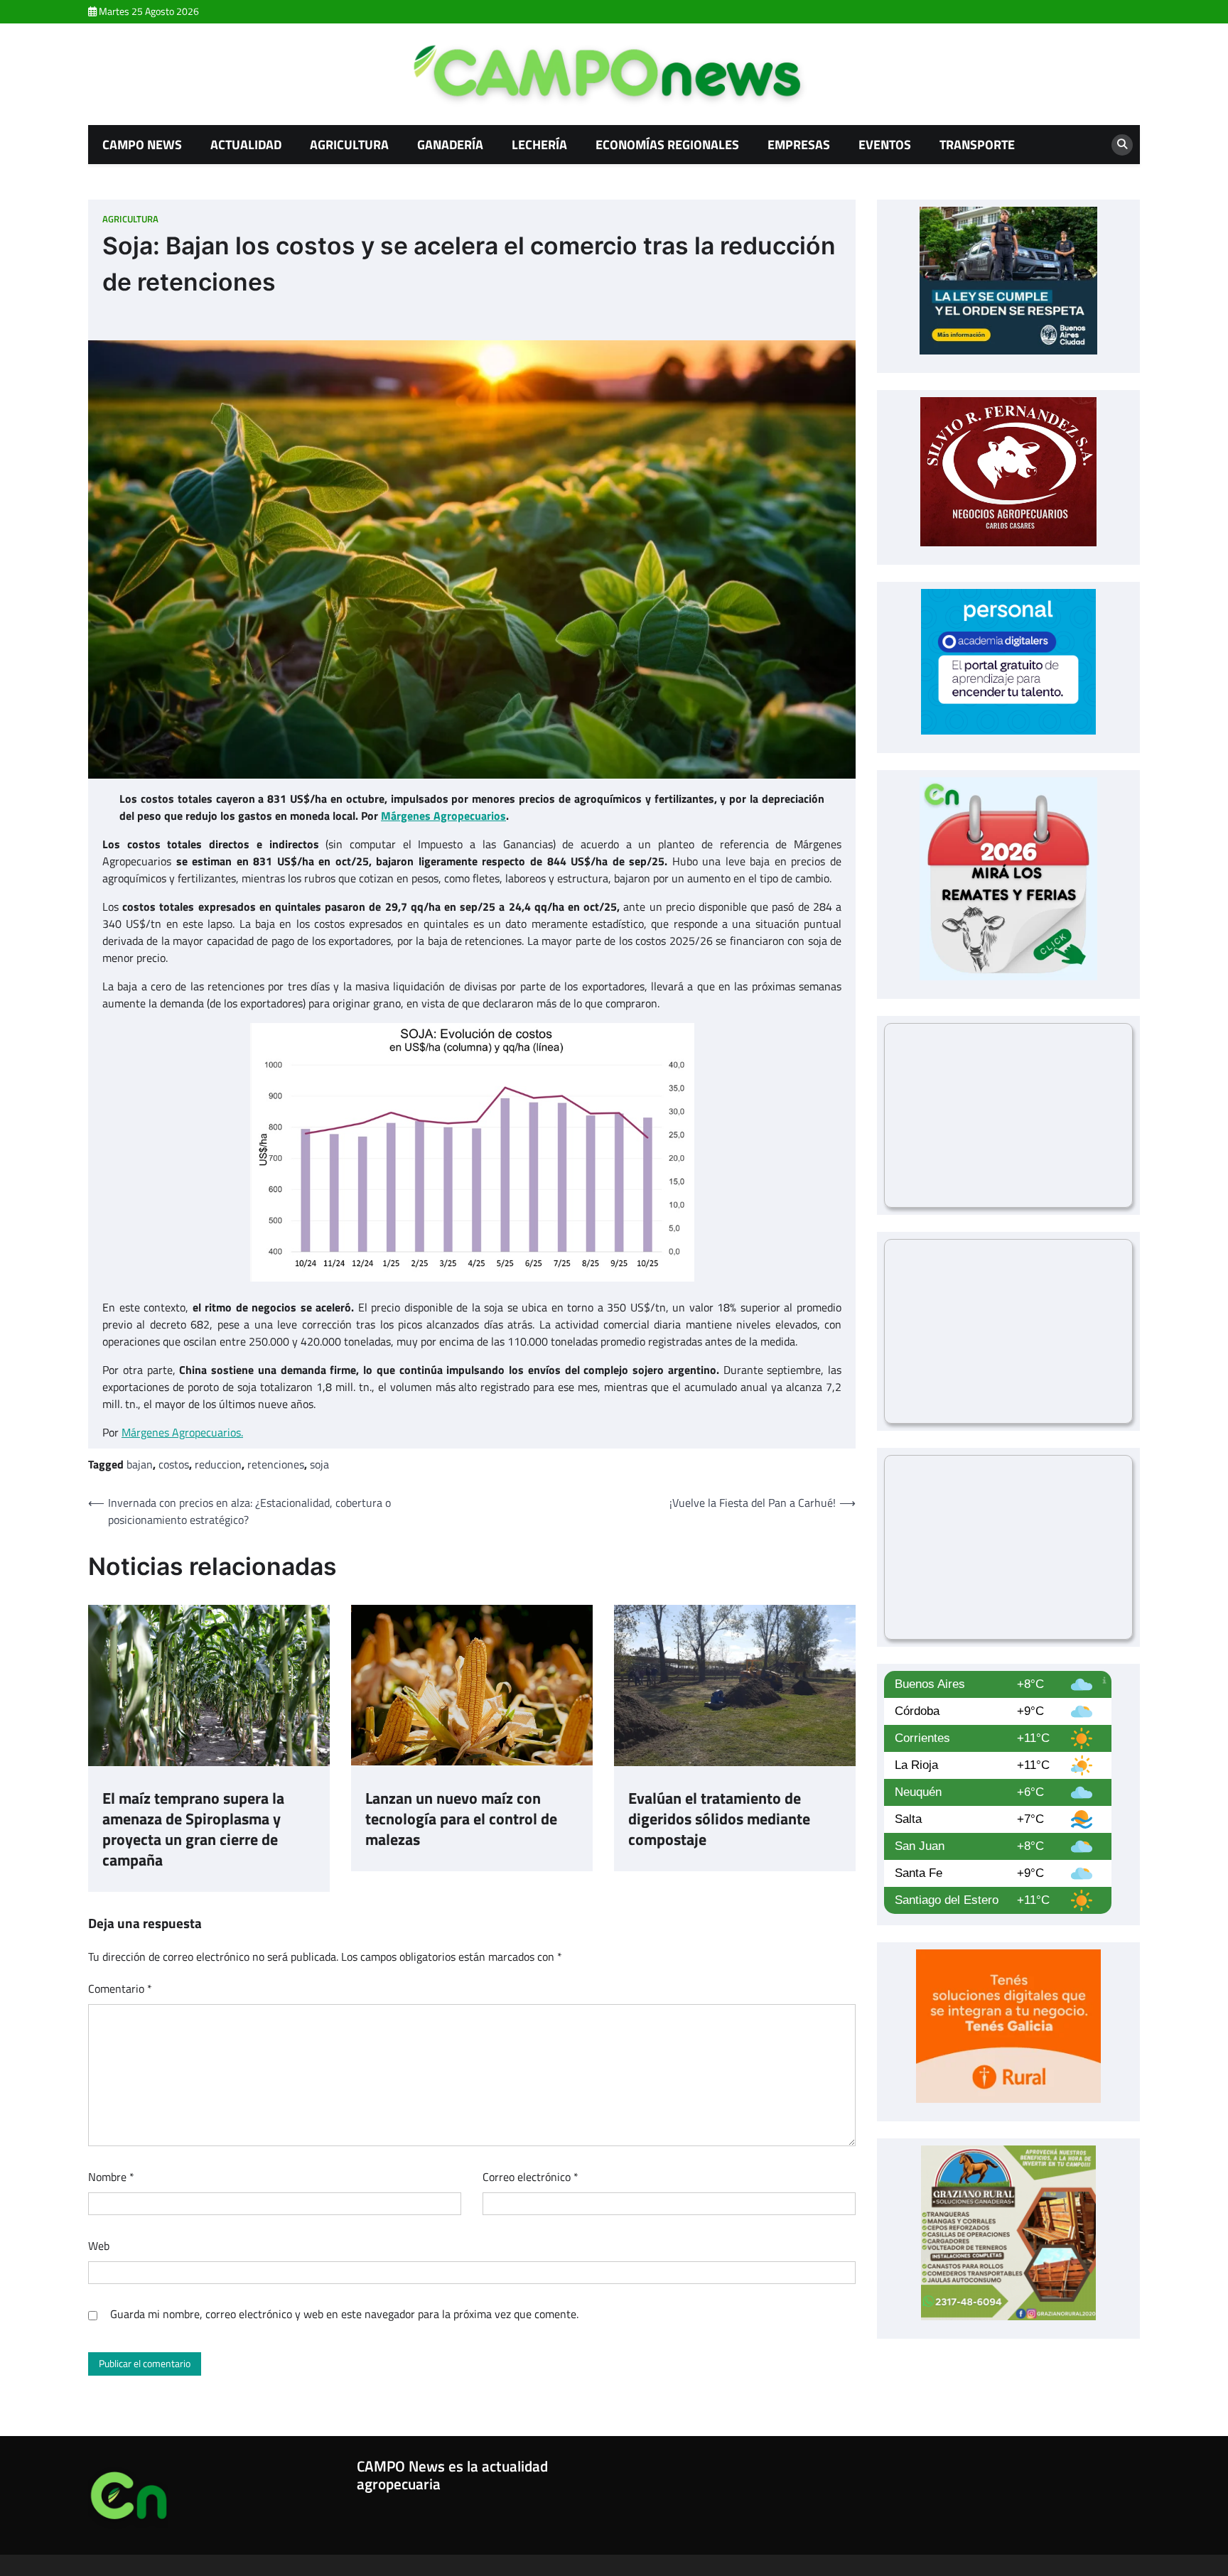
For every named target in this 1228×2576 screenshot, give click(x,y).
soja (319, 1464)
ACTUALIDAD (246, 144)
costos (174, 1464)
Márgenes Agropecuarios (443, 816)
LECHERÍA (539, 144)
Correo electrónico (530, 2177)
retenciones (276, 1464)
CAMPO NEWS (142, 144)
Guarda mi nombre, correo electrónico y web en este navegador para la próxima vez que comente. (344, 2314)
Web (99, 2246)
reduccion (218, 1464)
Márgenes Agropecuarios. (182, 1432)
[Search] (1122, 145)
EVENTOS (885, 144)
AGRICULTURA (349, 144)
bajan (140, 1464)
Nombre (111, 2177)
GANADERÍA (450, 144)
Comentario (120, 1988)
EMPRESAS (799, 144)
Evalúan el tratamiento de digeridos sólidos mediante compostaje (719, 1819)
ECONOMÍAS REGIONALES (667, 144)
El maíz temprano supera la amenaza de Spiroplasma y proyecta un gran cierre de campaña (193, 1830)
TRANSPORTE (977, 144)
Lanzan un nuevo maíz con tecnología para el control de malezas (461, 1819)
